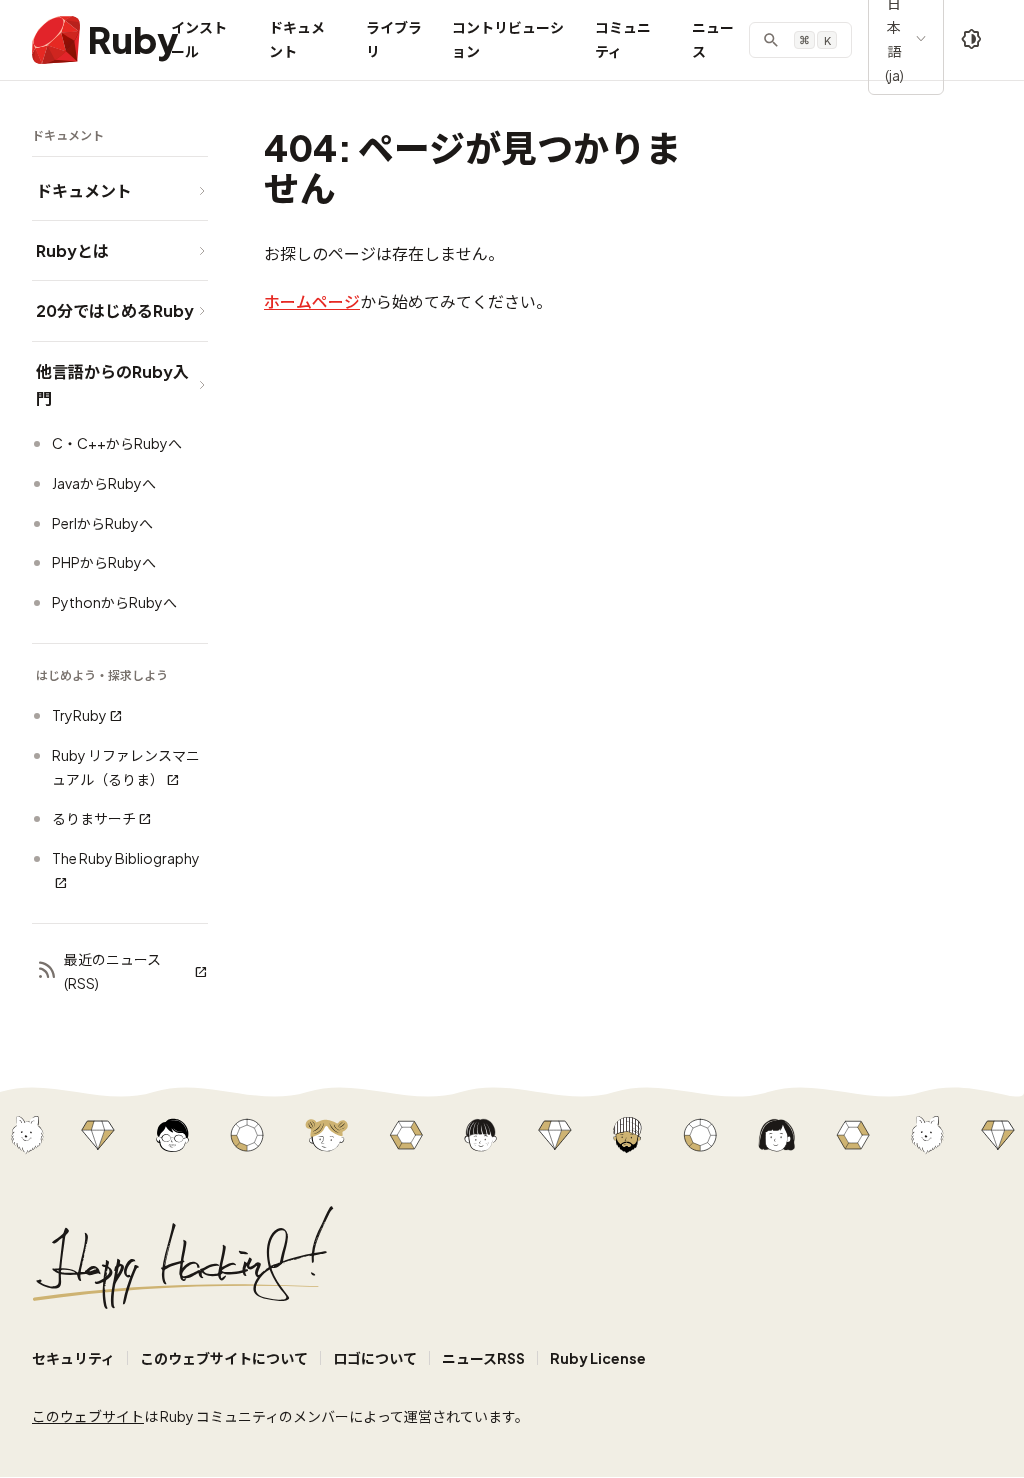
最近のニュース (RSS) (112, 971)
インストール (199, 39)
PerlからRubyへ (102, 523)
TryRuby (79, 715)
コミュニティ (623, 39)
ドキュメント (297, 39)
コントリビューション (508, 39)
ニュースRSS (483, 1358)
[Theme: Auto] (972, 40)
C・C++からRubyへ (117, 443)
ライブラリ (394, 39)
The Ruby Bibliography (126, 858)
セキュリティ (73, 1358)
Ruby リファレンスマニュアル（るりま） (126, 767)
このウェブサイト (88, 1416)
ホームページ (312, 301)
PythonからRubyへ (114, 602)
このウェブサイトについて (224, 1358)
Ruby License (598, 1358)
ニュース (713, 39)
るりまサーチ (94, 818)
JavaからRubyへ (104, 483)
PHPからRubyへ (104, 562)
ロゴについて (375, 1358)
